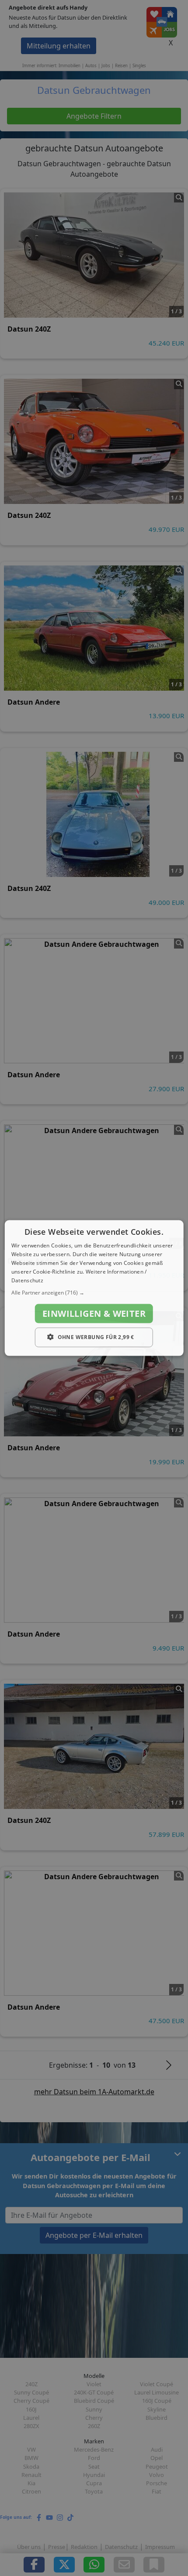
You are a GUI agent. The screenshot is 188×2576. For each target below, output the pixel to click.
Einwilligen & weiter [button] (94, 1314)
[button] (94, 1293)
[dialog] (94, 1288)
